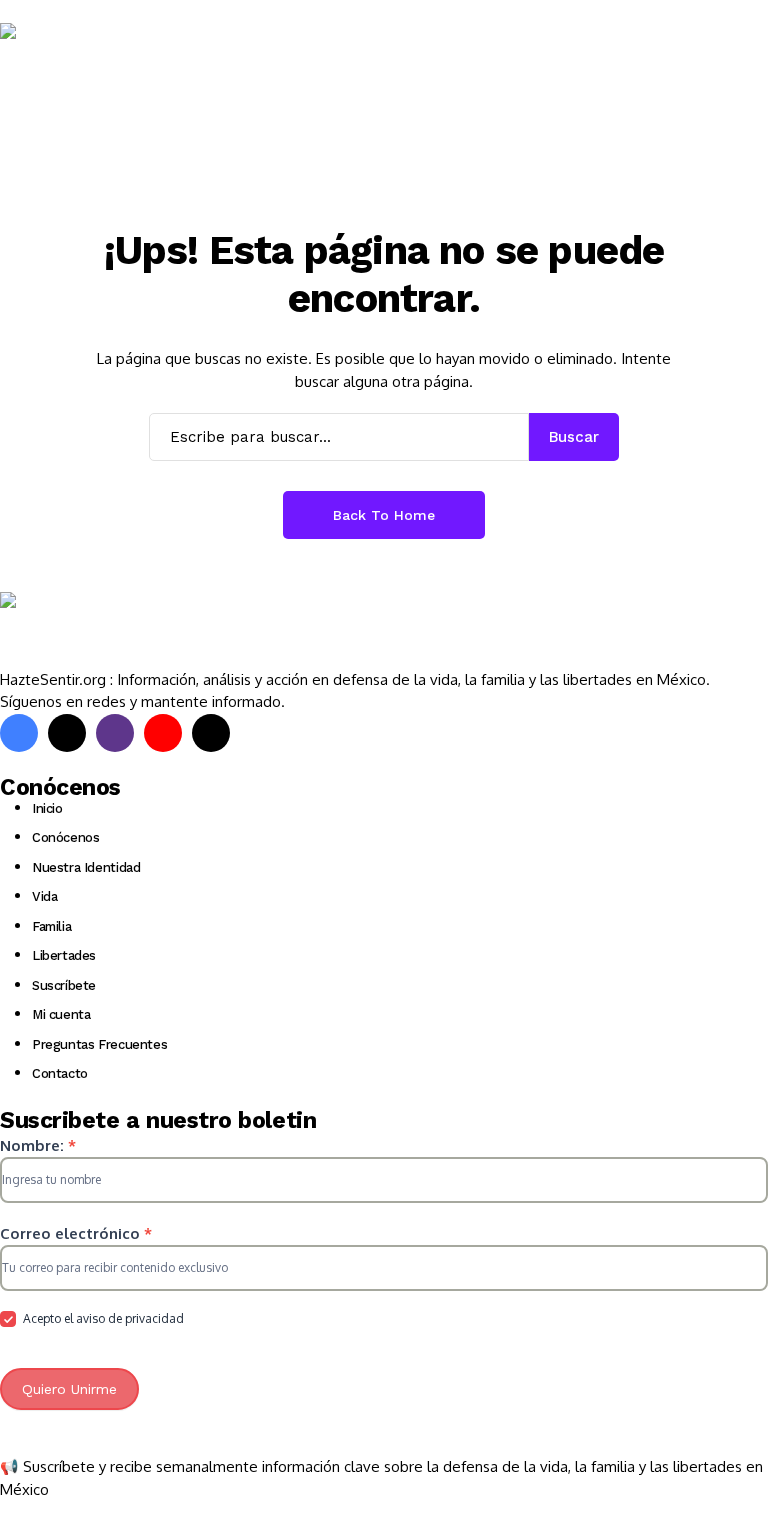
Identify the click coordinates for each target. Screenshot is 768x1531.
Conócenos (66, 837)
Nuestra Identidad (86, 867)
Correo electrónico (76, 1233)
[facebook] (19, 733)
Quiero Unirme (69, 1389)
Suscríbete (64, 985)
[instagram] (115, 733)
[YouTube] (163, 733)
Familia (51, 926)
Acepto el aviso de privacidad (102, 1318)
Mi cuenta (61, 1014)
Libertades (64, 955)
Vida (44, 896)
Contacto (60, 1073)
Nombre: (38, 1145)
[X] (67, 733)
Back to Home (384, 515)
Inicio (47, 808)
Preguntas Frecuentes (99, 1044)
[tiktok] (211, 733)
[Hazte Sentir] (60, 61)
